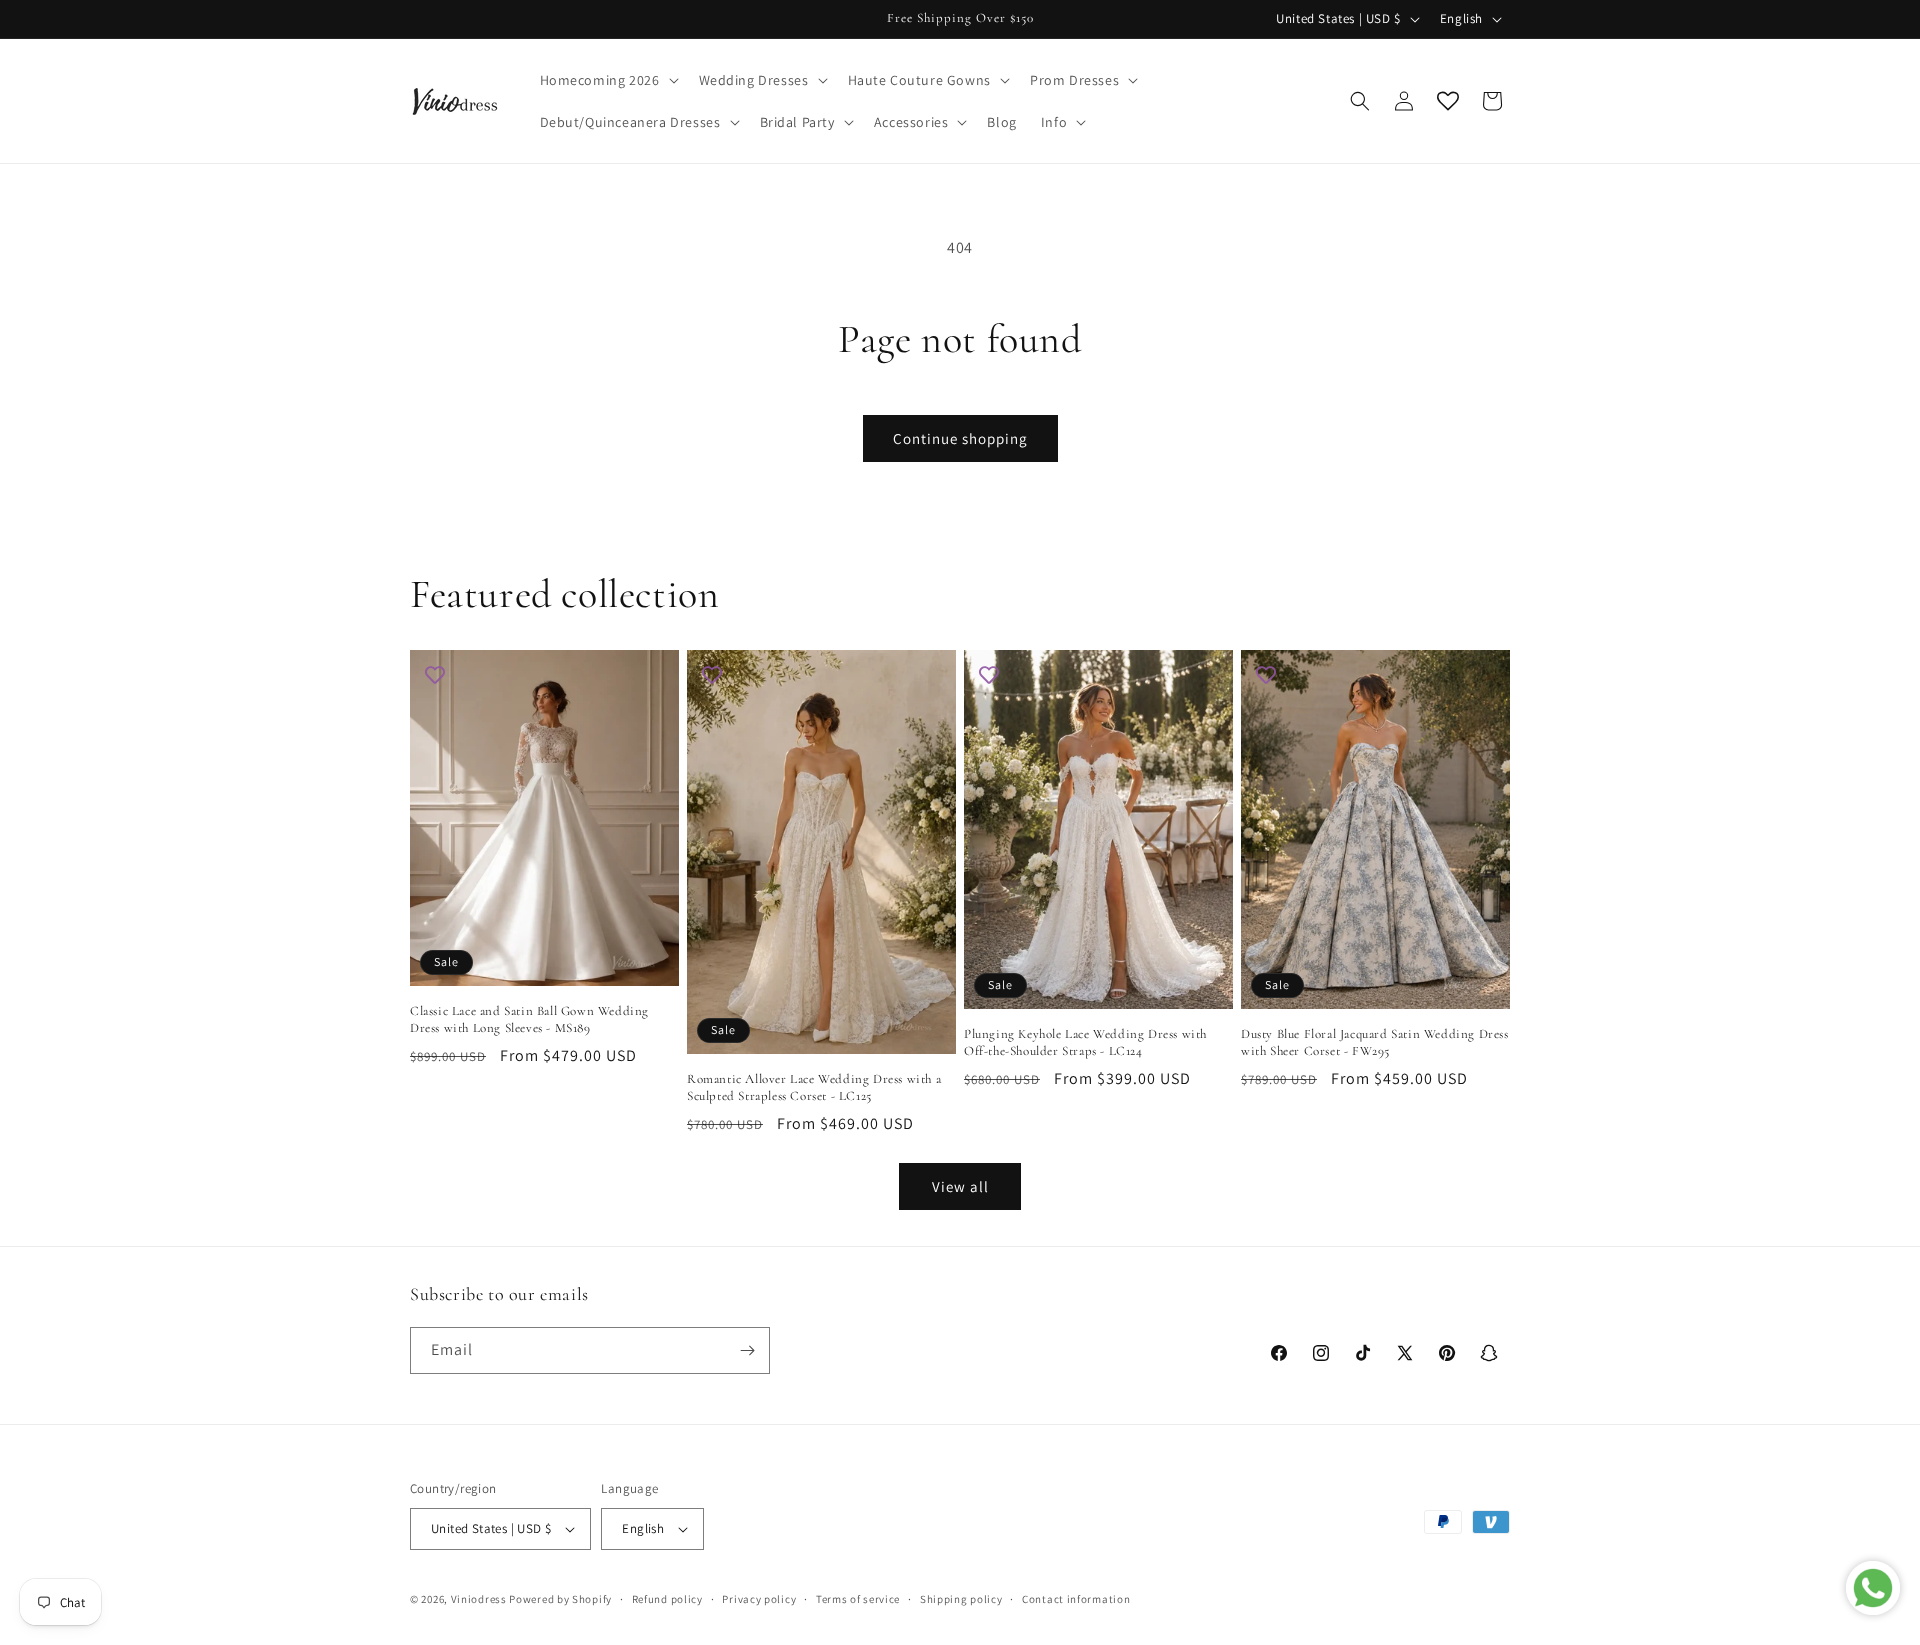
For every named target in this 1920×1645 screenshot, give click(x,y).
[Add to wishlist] (435, 675)
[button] (607, 80)
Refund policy (667, 1599)
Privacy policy (759, 1599)
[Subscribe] (747, 1350)
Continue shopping (960, 438)
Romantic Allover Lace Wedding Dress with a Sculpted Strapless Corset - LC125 (814, 1087)
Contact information (1076, 1599)
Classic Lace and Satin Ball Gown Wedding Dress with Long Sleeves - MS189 (529, 1019)
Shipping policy (961, 1599)
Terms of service (858, 1599)
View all (960, 1186)
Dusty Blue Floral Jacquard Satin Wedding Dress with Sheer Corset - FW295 (1375, 1042)
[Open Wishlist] (1448, 101)
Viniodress (479, 1599)
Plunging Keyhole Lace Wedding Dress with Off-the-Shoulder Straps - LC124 (1085, 1042)
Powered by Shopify (560, 1599)
